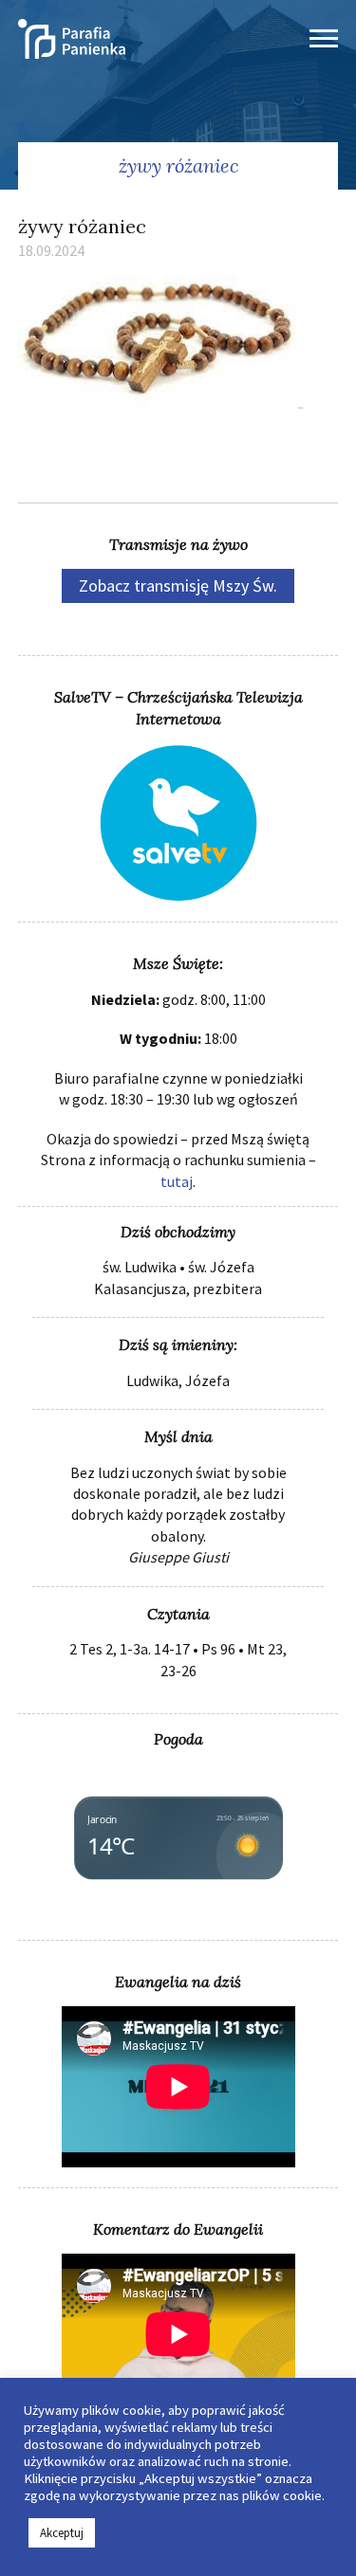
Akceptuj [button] (62, 2533)
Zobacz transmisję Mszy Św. (178, 585)
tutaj (177, 1181)
